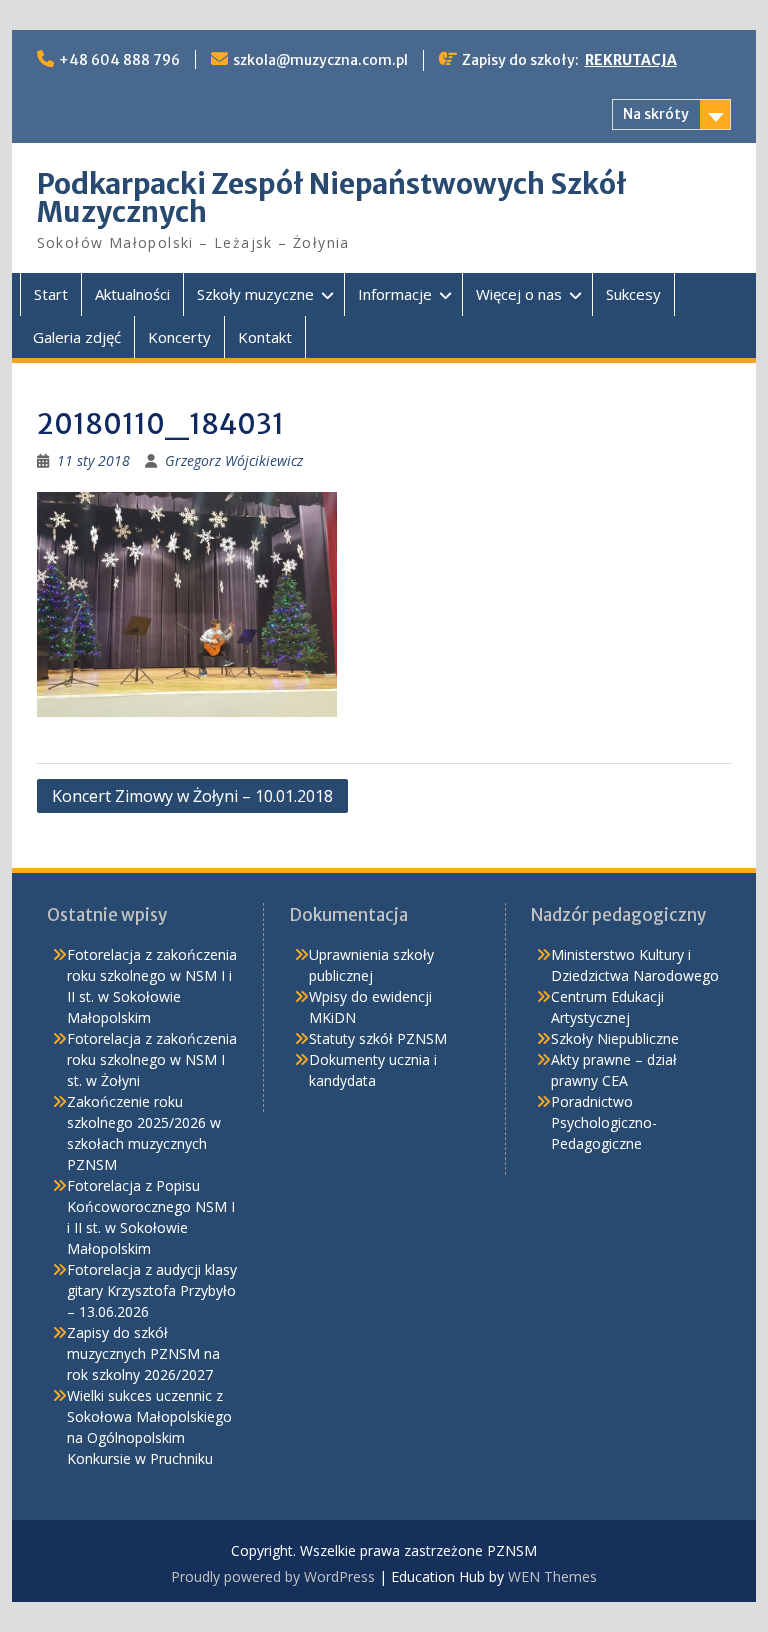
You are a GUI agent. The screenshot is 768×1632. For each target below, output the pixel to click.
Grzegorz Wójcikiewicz (234, 460)
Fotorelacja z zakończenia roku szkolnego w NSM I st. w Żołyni (152, 1059)
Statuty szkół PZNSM (378, 1038)
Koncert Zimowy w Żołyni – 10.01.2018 (192, 796)
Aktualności (132, 294)
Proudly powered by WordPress (273, 1576)
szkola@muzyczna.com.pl (320, 60)
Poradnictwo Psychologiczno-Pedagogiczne (604, 1122)
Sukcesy (633, 294)
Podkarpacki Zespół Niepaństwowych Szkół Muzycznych (332, 198)
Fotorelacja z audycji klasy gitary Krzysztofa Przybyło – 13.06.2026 (152, 1290)
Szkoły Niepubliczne (615, 1038)
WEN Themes (552, 1576)
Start (51, 294)
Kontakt (265, 337)
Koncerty (179, 337)
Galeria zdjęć (77, 337)
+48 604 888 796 (119, 60)
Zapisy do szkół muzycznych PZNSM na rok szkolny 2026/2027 (143, 1353)
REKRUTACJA (631, 60)
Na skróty (656, 114)
